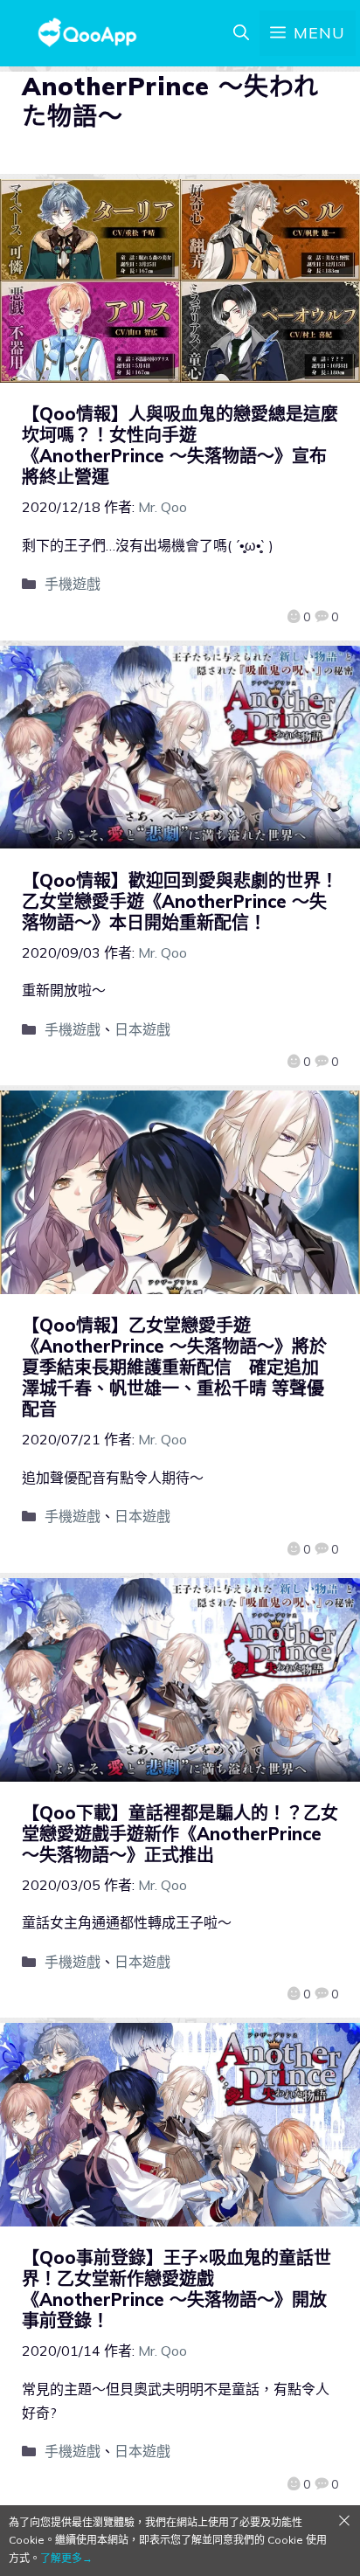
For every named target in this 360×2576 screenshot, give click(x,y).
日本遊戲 (142, 1029)
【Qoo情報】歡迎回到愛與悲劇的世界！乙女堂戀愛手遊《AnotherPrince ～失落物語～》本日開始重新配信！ (180, 901)
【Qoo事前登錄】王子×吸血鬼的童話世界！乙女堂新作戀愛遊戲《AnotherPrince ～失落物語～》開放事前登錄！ (177, 2289)
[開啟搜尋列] (241, 33)
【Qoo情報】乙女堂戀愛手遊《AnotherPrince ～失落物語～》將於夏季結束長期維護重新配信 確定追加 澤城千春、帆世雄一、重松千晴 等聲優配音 (174, 1367)
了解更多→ (66, 2558)
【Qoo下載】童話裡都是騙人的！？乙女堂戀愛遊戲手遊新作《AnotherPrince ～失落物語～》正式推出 (180, 1834)
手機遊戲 (73, 584)
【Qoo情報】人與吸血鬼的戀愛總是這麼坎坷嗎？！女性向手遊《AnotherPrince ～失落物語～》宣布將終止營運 (180, 445)
